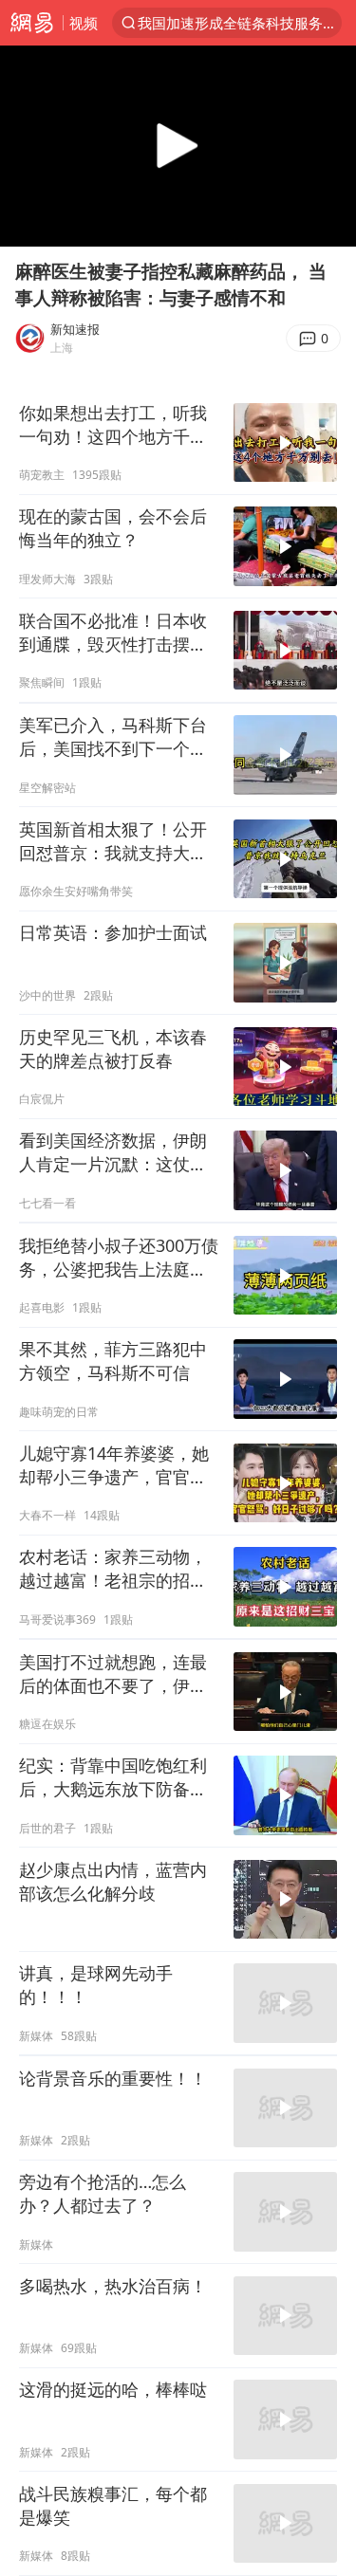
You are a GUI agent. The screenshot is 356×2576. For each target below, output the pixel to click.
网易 (31, 23)
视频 (84, 23)
